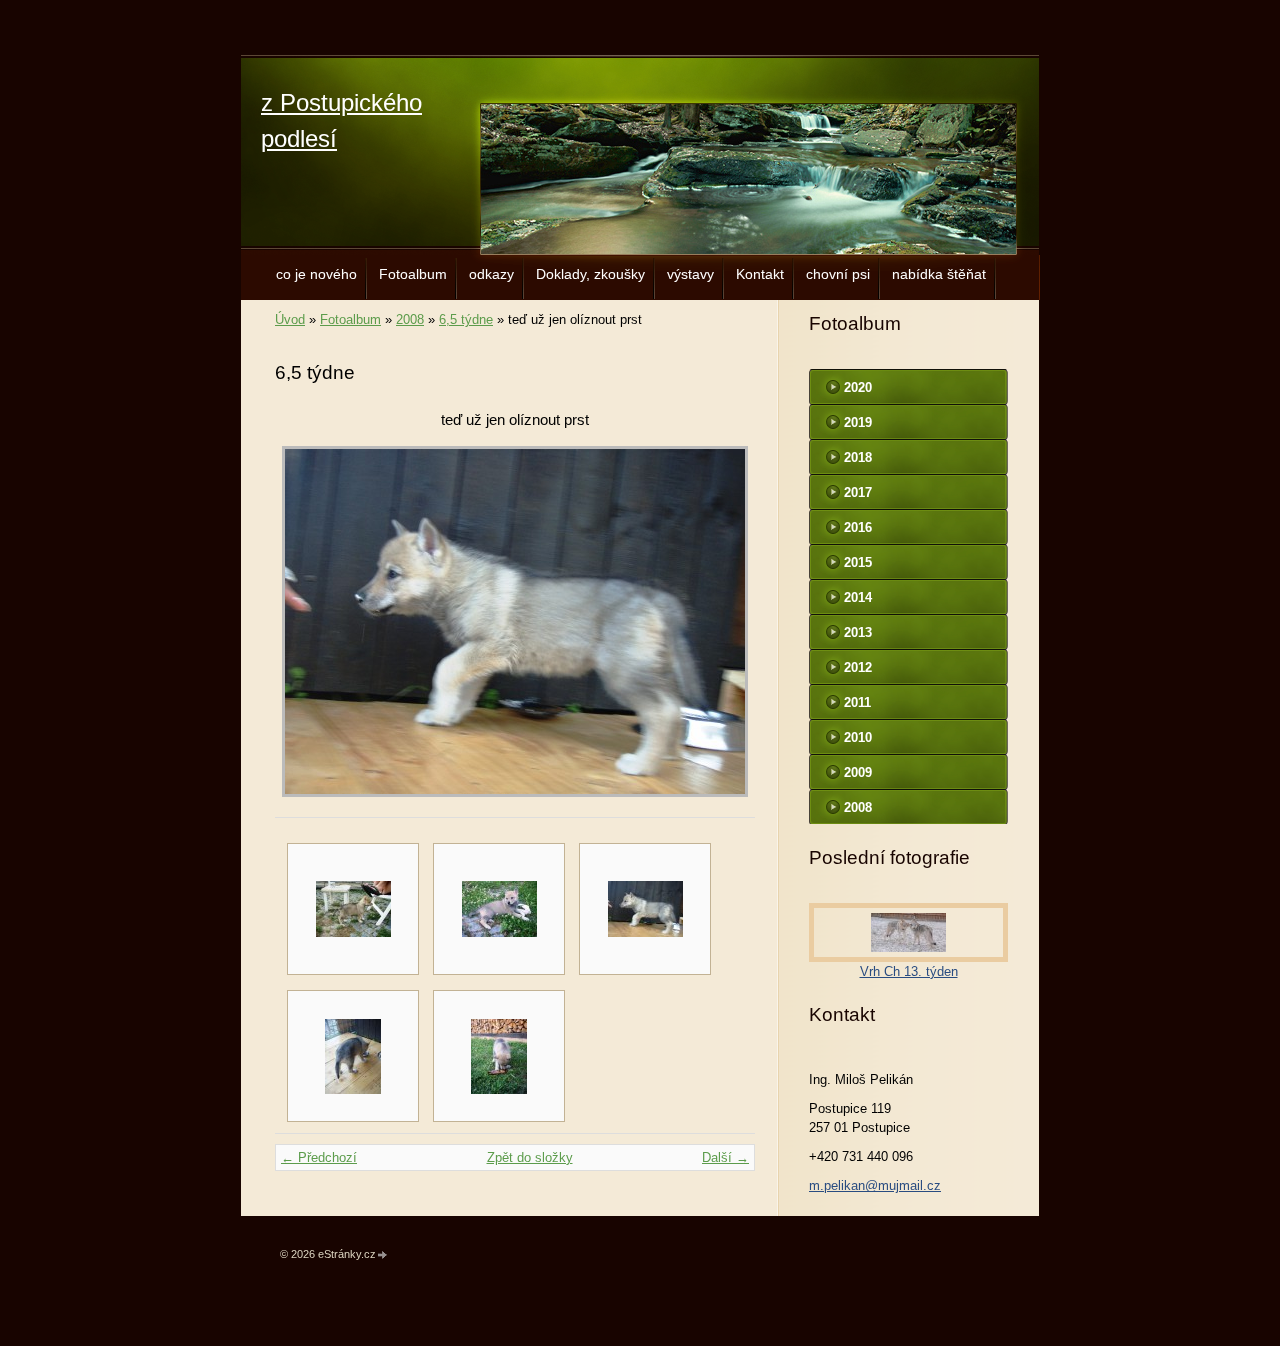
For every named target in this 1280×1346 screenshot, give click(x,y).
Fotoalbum (413, 274)
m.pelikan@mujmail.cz (875, 1185)
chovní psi (838, 274)
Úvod (290, 319)
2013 (858, 632)
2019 (858, 422)
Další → (725, 1157)
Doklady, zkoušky (590, 274)
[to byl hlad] (353, 1056)
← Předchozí (319, 1157)
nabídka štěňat (939, 274)
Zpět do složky (530, 1157)
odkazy (491, 274)
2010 (858, 737)
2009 (858, 772)
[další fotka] (722, 621)
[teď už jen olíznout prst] (645, 909)
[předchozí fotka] (307, 621)
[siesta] (499, 909)
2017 (858, 492)
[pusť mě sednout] (353, 909)
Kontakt (760, 274)
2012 (858, 667)
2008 (410, 319)
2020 (858, 387)
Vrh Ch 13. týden (909, 971)
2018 (858, 457)
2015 (858, 562)
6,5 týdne (466, 319)
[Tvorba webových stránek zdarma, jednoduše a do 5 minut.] (383, 1255)
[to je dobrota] (499, 1056)
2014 (858, 597)
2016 (858, 527)
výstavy (690, 274)
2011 (857, 702)
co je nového (316, 274)
